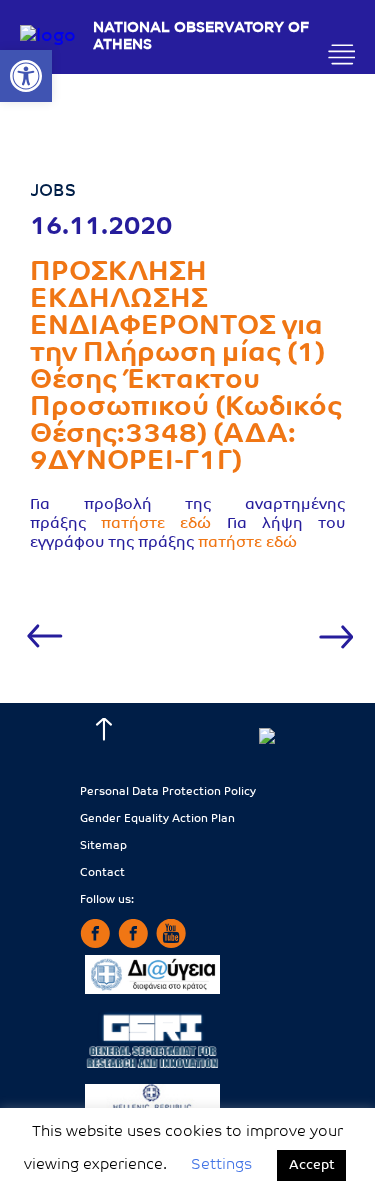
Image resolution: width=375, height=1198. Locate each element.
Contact (102, 873)
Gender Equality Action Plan (157, 819)
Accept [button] (311, 1165)
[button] (26, 76)
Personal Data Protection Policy (168, 792)
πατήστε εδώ (156, 524)
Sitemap (103, 846)
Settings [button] (221, 1165)
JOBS (53, 191)
